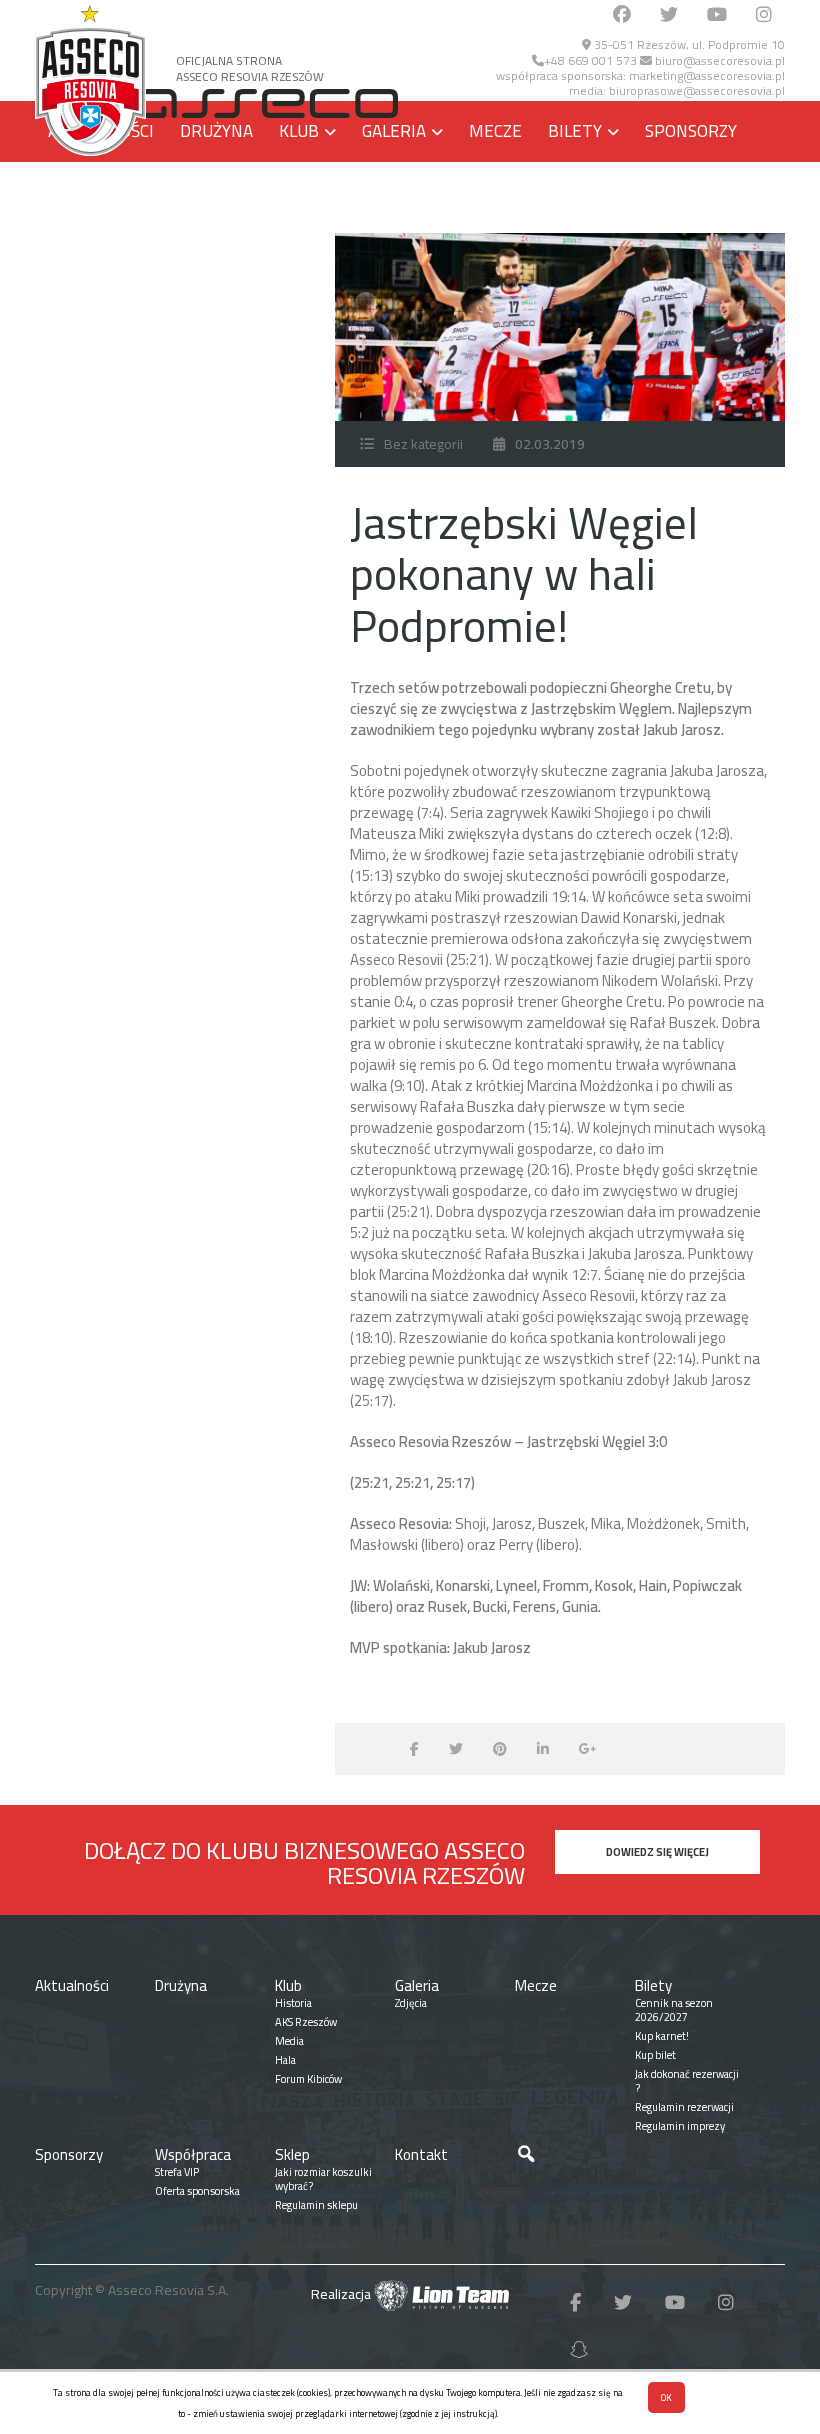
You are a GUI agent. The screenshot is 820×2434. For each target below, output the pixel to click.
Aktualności (72, 1985)
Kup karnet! (662, 2036)
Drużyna (216, 131)
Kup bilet (655, 2055)
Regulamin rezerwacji (684, 2107)
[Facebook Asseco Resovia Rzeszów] (622, 15)
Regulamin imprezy (680, 2126)
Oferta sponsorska (197, 2191)
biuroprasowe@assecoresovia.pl (697, 90)
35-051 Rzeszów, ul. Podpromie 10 (688, 44)
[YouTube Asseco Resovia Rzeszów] (717, 15)
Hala (285, 2060)
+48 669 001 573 (590, 60)
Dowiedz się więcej (657, 1852)
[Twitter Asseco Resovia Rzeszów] (669, 15)
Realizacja (342, 2294)
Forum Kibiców (308, 2079)
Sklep (220, 192)
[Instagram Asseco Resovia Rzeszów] (764, 15)
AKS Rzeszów (306, 2022)
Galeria (394, 131)
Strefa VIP (177, 2172)
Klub (299, 131)
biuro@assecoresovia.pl (718, 60)
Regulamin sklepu (316, 2205)
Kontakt (324, 192)
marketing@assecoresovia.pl (707, 75)
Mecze (495, 131)
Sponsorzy (691, 131)
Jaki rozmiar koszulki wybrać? (323, 2179)
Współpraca (100, 192)
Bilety (575, 131)
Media (289, 2041)
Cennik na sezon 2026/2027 (674, 2010)
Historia (293, 2003)
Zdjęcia (411, 2003)
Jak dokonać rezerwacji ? (687, 2081)
